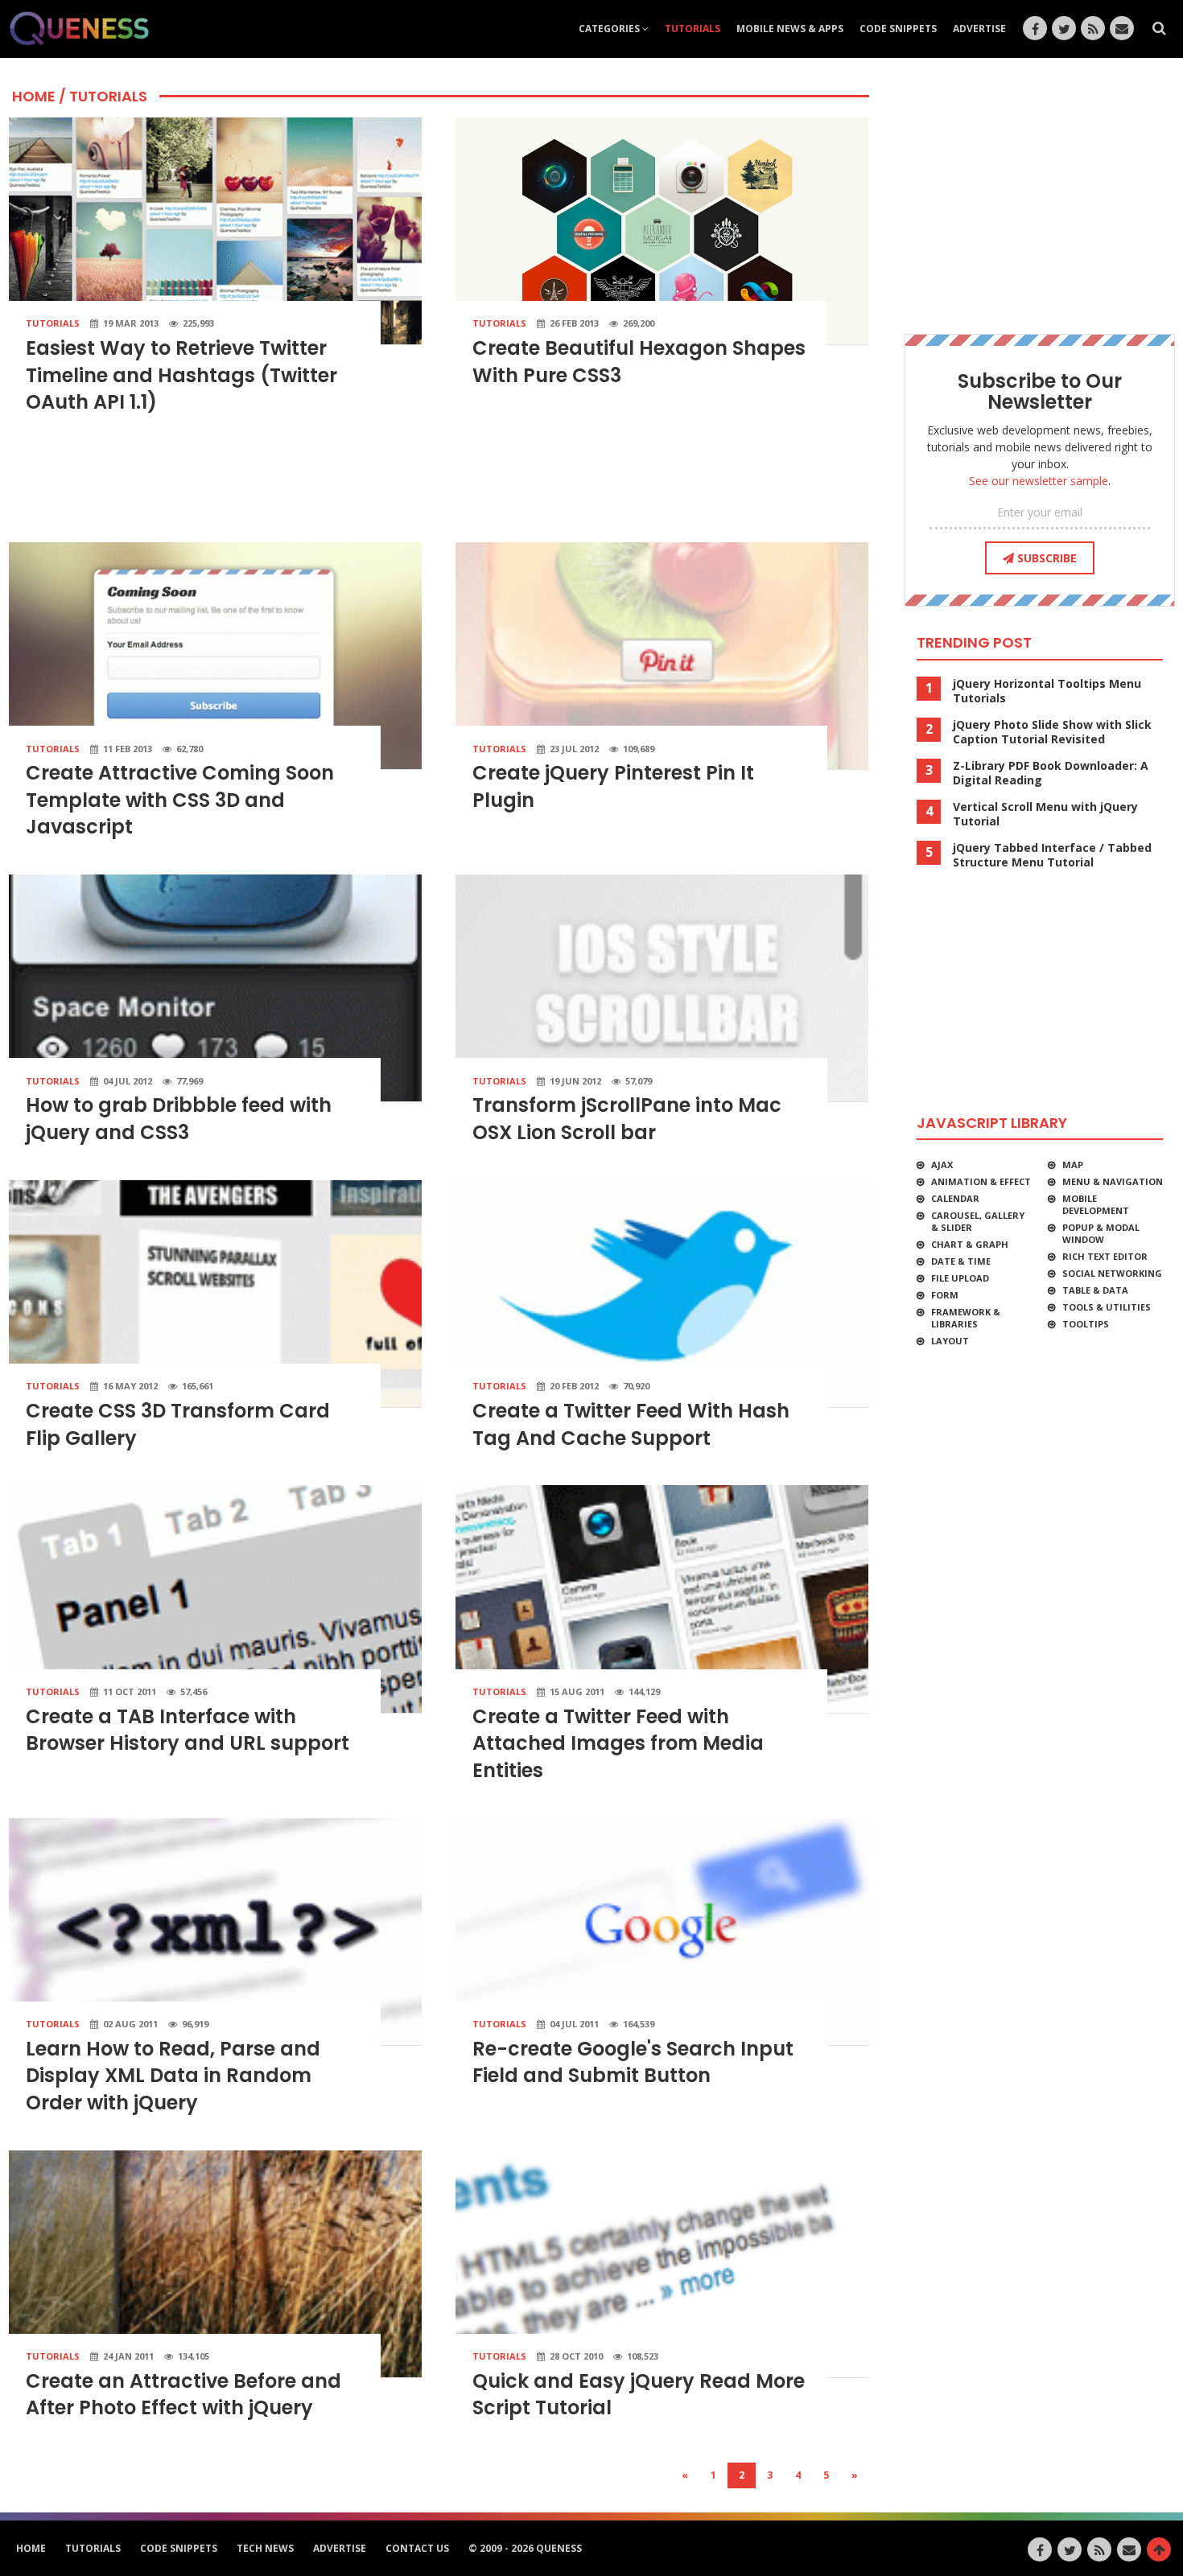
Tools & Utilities (1107, 1307)
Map (1073, 1165)
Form (945, 1295)
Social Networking (1112, 1273)
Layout (950, 1341)
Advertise (979, 29)
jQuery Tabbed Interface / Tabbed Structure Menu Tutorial (1052, 855)
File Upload (960, 1278)
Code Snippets (898, 29)
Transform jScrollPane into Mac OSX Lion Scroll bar (627, 1119)
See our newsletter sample (1039, 481)
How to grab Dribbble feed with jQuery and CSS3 (179, 1119)
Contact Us (417, 2548)
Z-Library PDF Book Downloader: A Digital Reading (1051, 773)
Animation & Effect (981, 1181)
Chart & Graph (970, 1244)
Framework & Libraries (966, 1318)
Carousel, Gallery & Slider (978, 1221)
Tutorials (692, 29)
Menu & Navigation (1113, 1181)
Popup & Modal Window (1101, 1233)
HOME (34, 96)
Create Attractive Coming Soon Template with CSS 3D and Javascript (180, 800)
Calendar (955, 1198)
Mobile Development (1096, 1204)
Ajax (942, 1165)
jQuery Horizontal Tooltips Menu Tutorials (1047, 691)
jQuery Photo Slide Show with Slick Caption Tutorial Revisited (1052, 732)
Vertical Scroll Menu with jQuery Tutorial (1045, 814)
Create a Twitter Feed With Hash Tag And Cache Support (631, 1424)
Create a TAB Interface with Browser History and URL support (188, 1730)
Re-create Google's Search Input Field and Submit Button (633, 2062)
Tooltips (1086, 1324)
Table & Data (1095, 1290)
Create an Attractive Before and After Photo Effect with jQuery (183, 2395)
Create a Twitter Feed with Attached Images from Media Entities (618, 1743)
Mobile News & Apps (790, 29)
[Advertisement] (439, 485)
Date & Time (961, 1261)
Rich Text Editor (1105, 1256)
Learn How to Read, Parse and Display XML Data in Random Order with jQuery (173, 2076)
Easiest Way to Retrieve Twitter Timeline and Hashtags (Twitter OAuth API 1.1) (181, 375)
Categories (610, 29)
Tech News (265, 2548)
